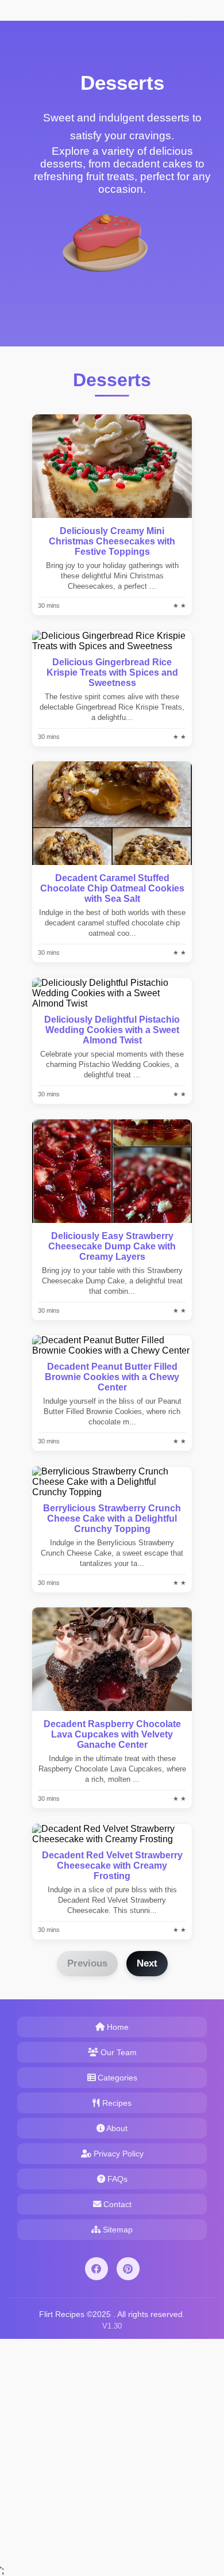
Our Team (117, 2052)
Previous (87, 1963)
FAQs (116, 2179)
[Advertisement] (112, 2451)
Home (117, 2027)
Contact (116, 2204)
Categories (116, 2078)
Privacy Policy (117, 2154)
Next (147, 1963)
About (116, 2128)
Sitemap (117, 2230)
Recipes (116, 2103)
